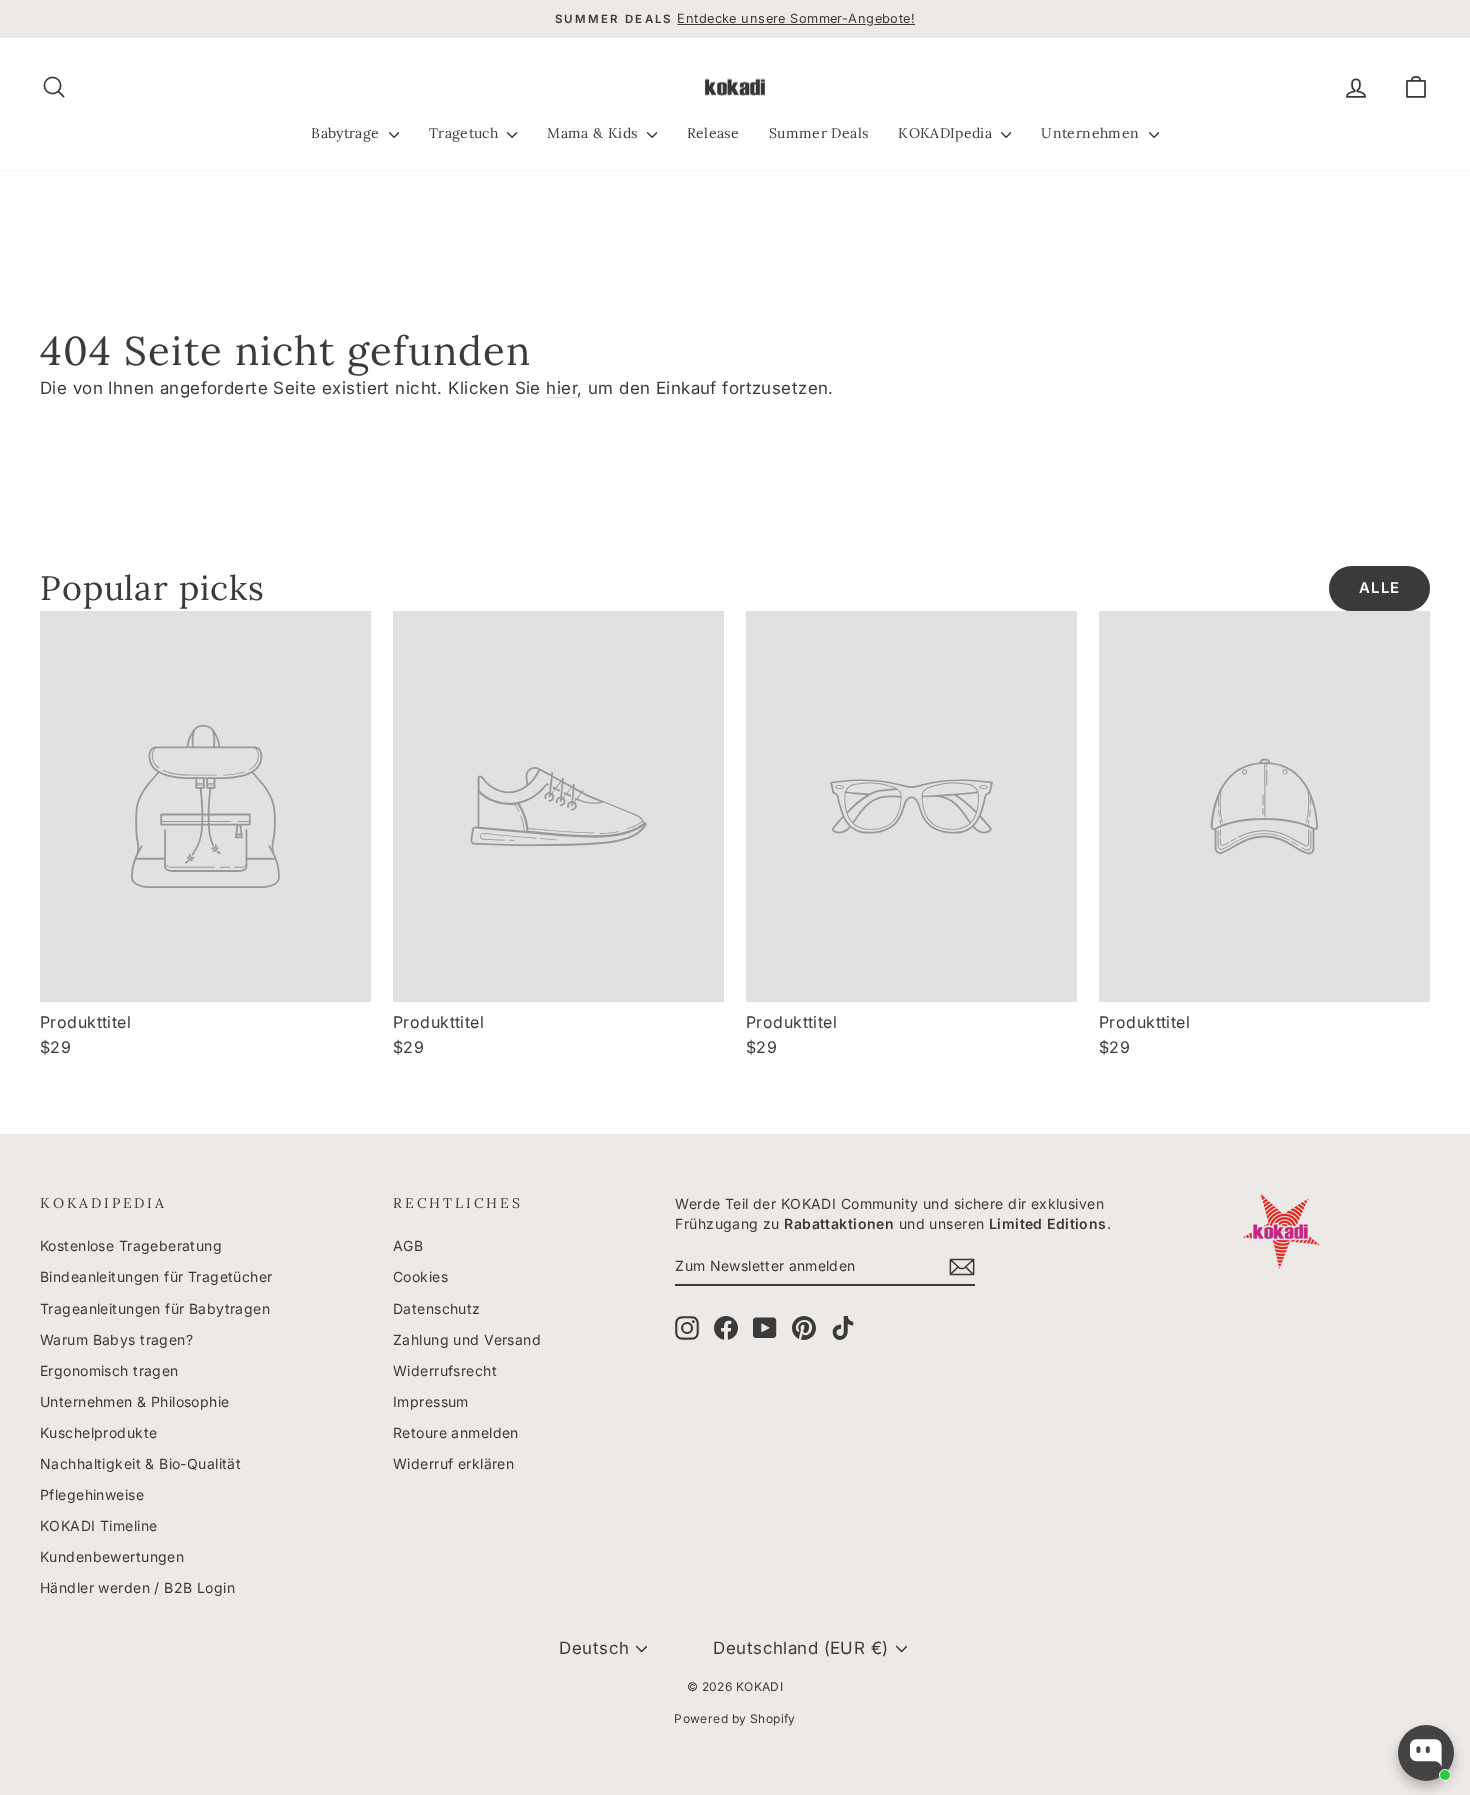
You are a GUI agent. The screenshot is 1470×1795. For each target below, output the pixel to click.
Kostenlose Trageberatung (131, 1245)
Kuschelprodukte (98, 1432)
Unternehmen (1092, 133)
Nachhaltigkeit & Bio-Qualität (140, 1463)
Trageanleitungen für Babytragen (155, 1308)
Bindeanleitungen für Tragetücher (156, 1276)
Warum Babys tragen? (116, 1339)
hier (561, 388)
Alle (1379, 588)
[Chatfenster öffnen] (1426, 1753)
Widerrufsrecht (445, 1370)
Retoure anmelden (456, 1432)
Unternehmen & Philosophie (135, 1401)
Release (713, 133)
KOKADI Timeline (98, 1525)
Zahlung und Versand (467, 1339)
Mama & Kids (594, 133)
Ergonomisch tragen (109, 1370)
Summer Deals (818, 133)
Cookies (420, 1276)
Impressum (431, 1401)
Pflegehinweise (92, 1494)
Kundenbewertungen (112, 1556)
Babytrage (347, 133)
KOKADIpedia (947, 133)
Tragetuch (466, 133)
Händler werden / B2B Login (137, 1587)
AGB (408, 1245)
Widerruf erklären (453, 1463)
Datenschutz (437, 1308)
